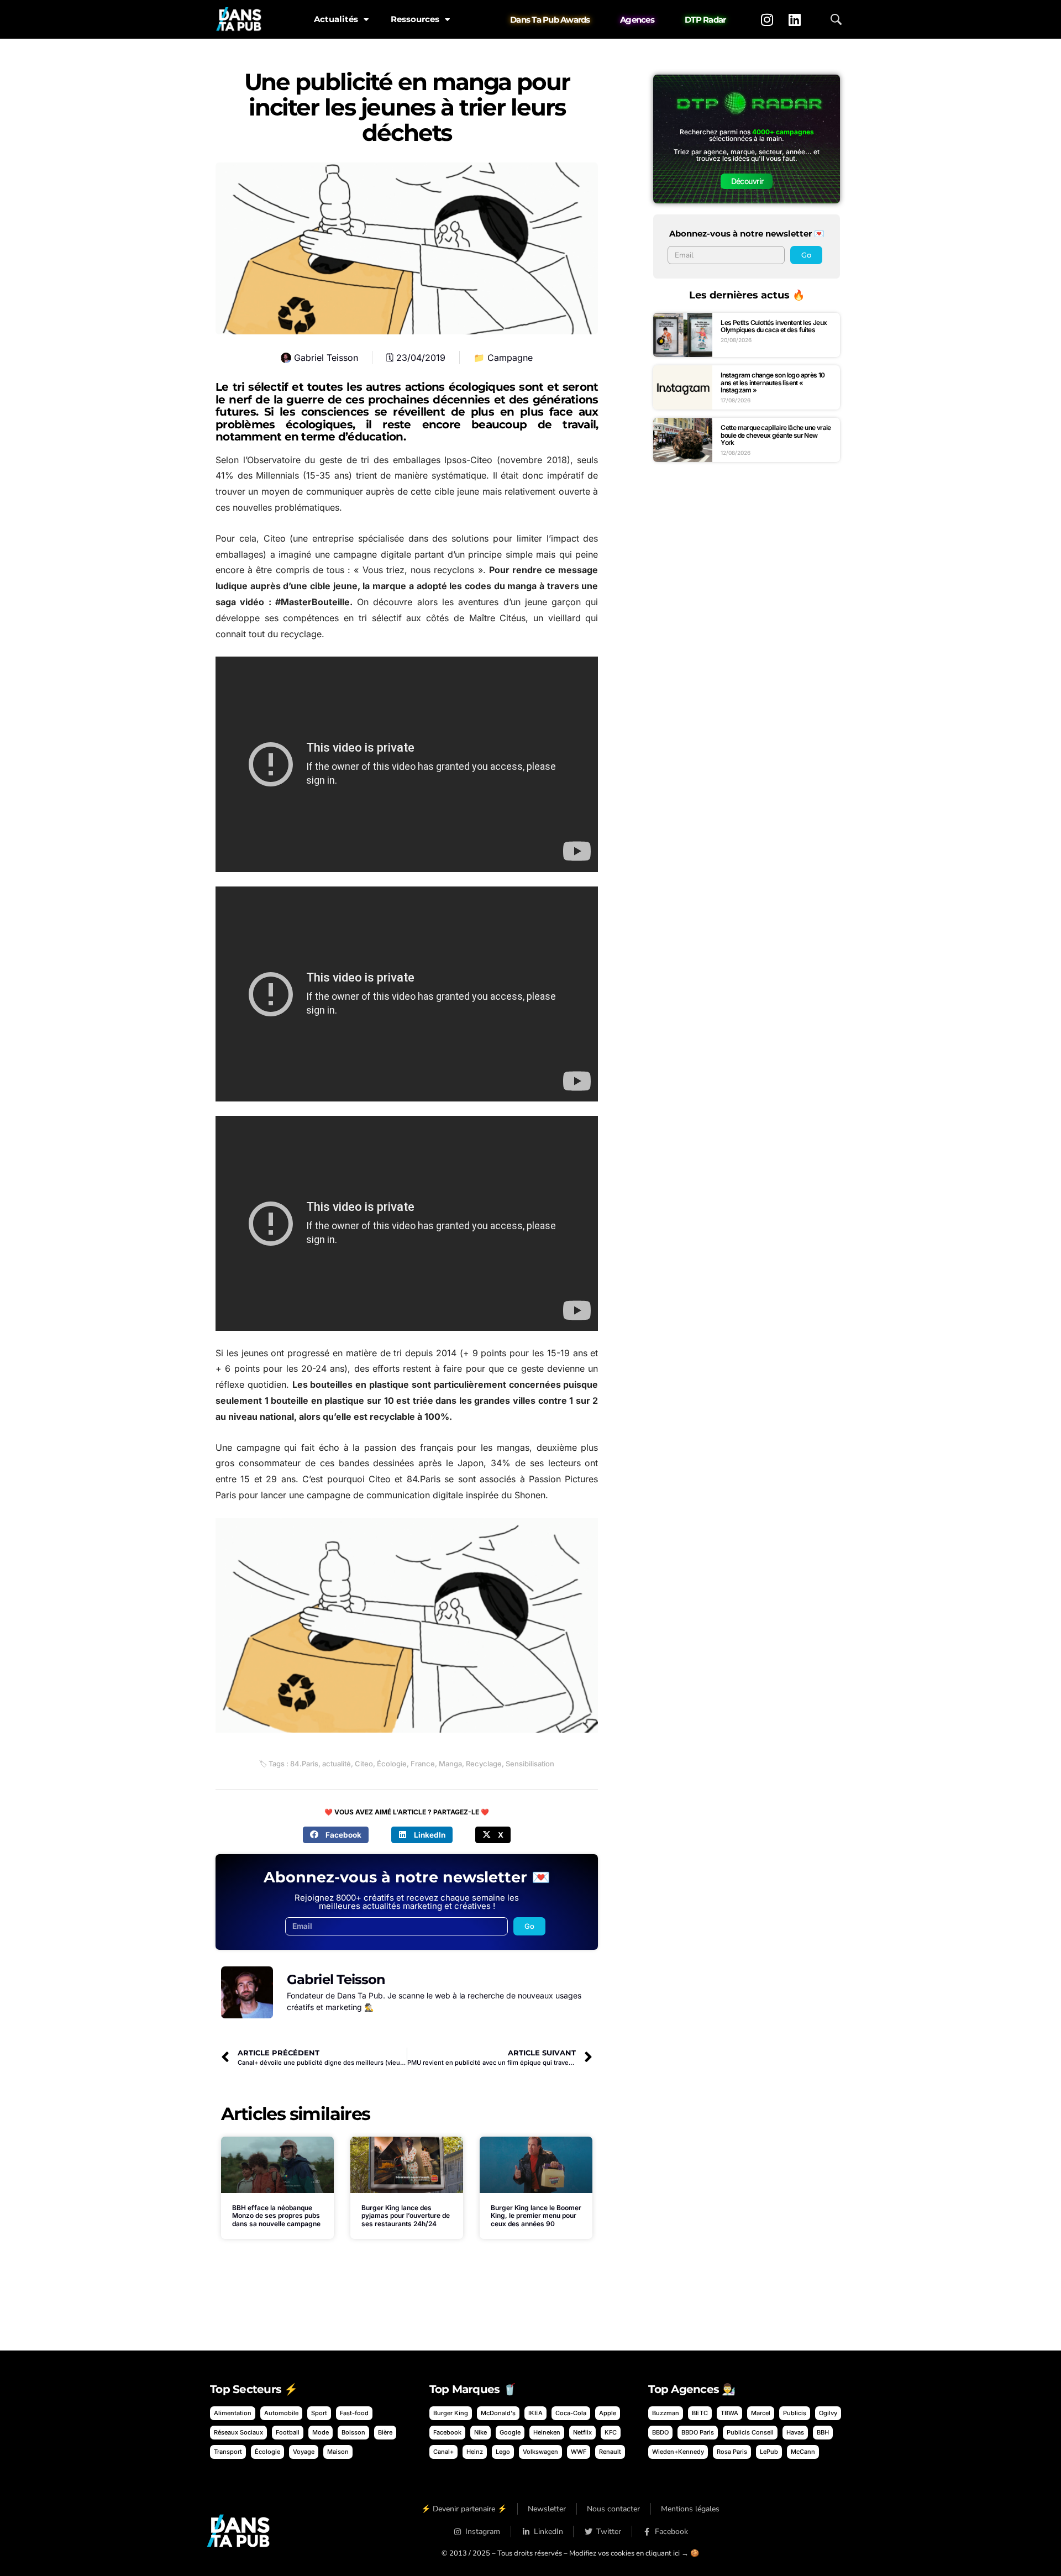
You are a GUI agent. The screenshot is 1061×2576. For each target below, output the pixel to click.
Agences (637, 20)
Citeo (364, 1764)
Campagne (510, 358)
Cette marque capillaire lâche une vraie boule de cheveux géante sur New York (776, 435)
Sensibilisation (530, 1764)
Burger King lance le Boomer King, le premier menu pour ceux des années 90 (536, 2216)
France (423, 1764)
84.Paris (304, 1764)
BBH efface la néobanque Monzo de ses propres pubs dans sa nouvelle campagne (276, 2216)
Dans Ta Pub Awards (550, 20)
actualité (337, 1764)
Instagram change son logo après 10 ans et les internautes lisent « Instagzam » (773, 382)
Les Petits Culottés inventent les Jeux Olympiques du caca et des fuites (774, 326)
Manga (450, 1764)
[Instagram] (767, 19)
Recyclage (484, 1764)
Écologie (392, 1764)
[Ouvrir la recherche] (836, 19)
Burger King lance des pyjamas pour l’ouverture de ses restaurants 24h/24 (406, 2216)
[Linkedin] (795, 19)
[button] (336, 1835)
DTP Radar (705, 20)
